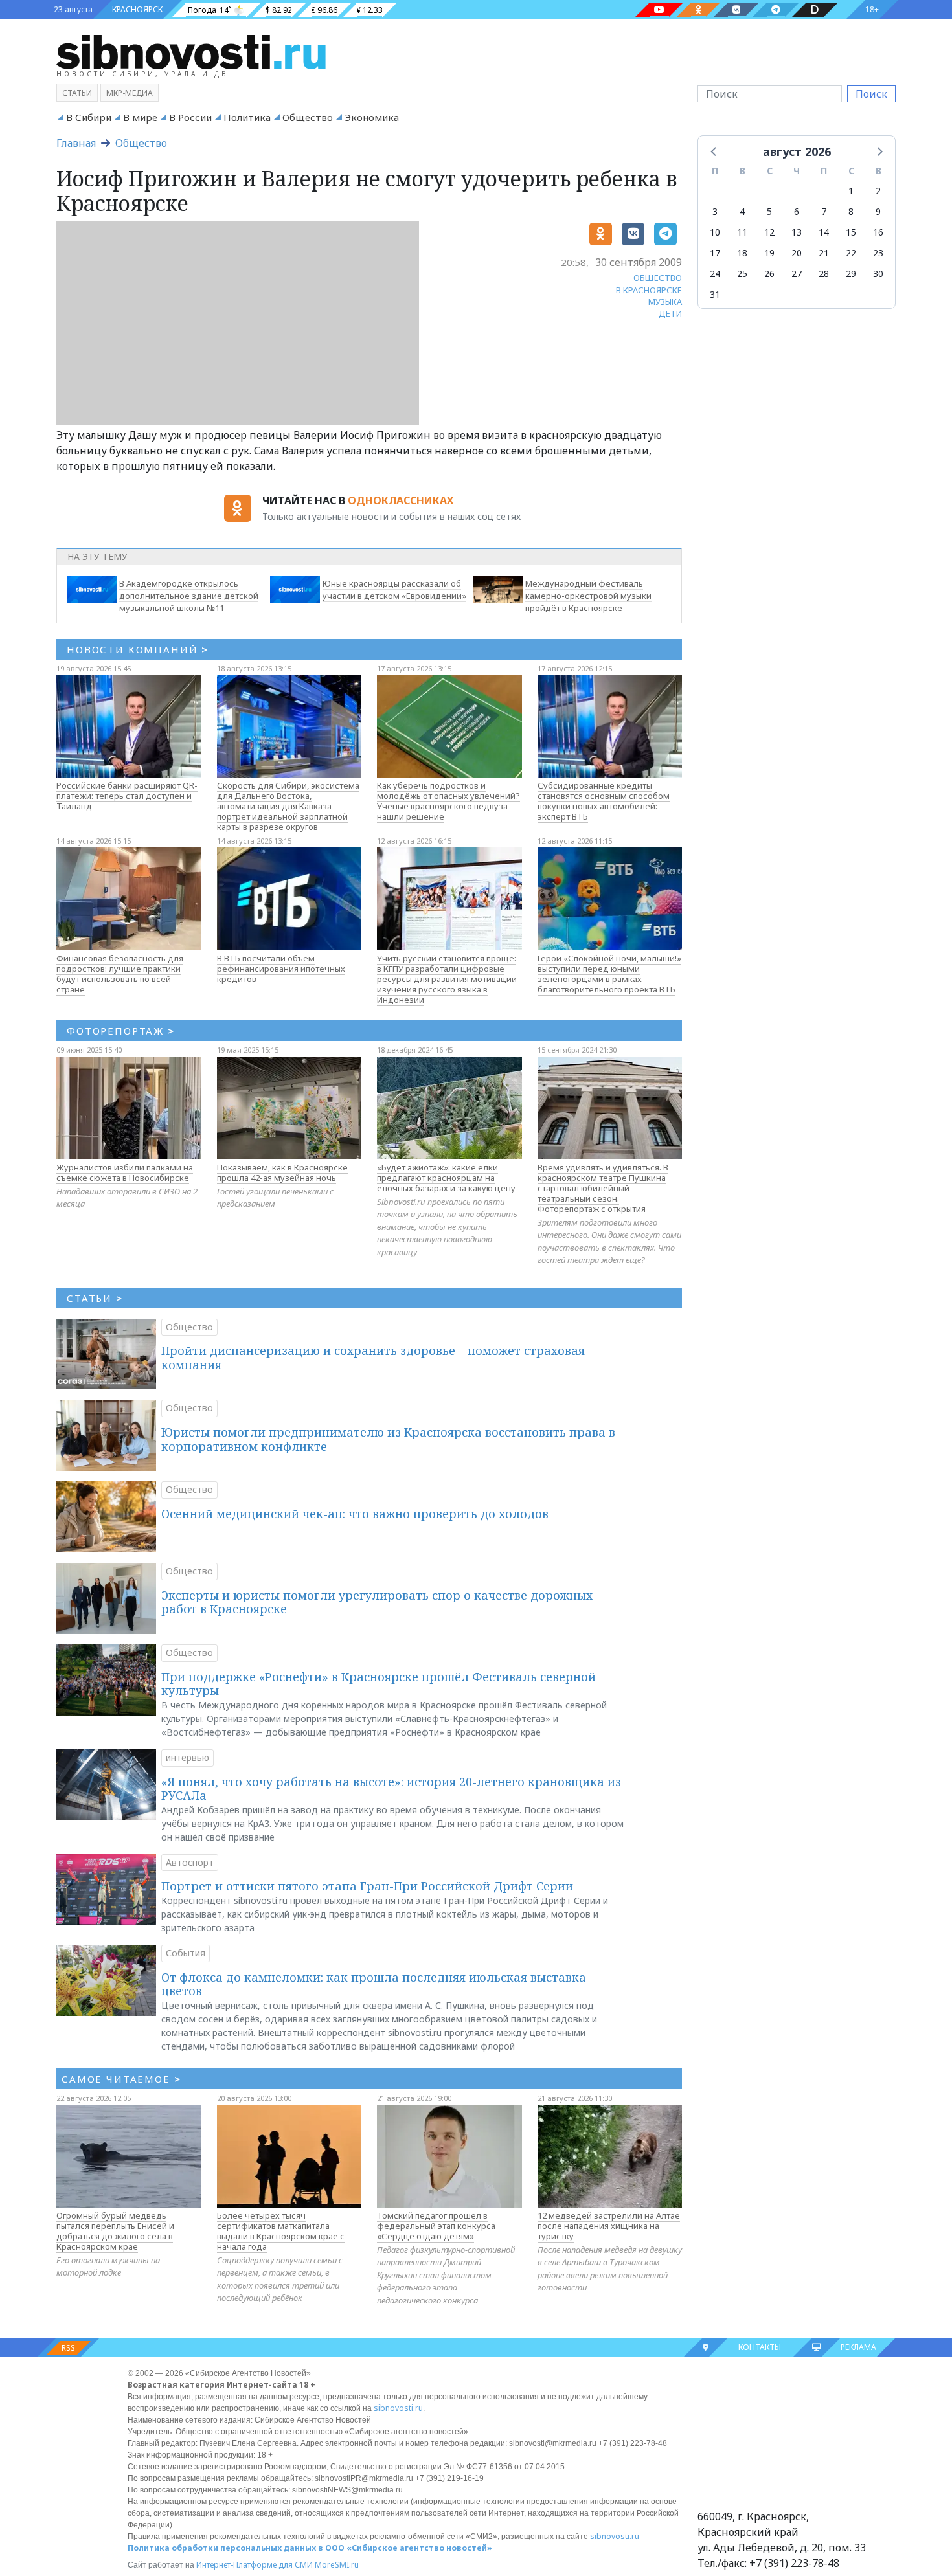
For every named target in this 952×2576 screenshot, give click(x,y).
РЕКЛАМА (858, 2347)
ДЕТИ (670, 313)
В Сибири (89, 117)
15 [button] (851, 232)
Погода (202, 10)
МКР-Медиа (130, 93)
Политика (247, 117)
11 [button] (742, 232)
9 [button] (878, 211)
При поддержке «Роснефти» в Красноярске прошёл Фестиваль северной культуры (379, 1684)
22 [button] (851, 253)
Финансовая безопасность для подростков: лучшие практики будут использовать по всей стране (120, 974)
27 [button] (797, 274)
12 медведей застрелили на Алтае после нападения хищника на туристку (609, 2226)
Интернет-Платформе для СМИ (255, 2565)
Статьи (77, 93)
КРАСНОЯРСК (137, 9)
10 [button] (715, 232)
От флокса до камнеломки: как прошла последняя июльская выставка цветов (374, 1984)
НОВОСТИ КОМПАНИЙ (138, 649)
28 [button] (824, 274)
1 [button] (851, 191)
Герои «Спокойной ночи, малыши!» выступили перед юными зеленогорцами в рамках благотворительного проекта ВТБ (609, 974)
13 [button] (797, 232)
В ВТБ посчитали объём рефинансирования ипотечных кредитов (281, 969)
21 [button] (824, 253)
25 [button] (742, 274)
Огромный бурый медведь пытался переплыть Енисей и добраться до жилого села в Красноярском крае (115, 2231)
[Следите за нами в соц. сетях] (659, 10)
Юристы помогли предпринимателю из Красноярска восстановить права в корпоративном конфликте (388, 1439)
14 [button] (824, 232)
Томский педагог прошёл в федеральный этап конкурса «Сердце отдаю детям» (436, 2226)
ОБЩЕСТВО (658, 278)
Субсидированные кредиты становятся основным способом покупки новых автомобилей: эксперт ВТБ (604, 801)
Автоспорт (190, 1862)
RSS (68, 2348)
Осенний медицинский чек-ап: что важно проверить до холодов (355, 1514)
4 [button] (742, 211)
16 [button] (878, 232)
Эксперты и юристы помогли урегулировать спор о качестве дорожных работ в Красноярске (377, 1602)
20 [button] (797, 253)
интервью (187, 1757)
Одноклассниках (401, 500)
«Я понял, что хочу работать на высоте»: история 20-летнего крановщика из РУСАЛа (391, 1789)
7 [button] (824, 211)
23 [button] (878, 253)
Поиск (871, 94)
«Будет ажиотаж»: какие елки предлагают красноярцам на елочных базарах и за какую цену (446, 1178)
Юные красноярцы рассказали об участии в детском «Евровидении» (394, 589)
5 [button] (769, 211)
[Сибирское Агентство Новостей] (191, 51)
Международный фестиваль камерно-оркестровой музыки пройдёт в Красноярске (588, 596)
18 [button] (742, 253)
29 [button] (851, 274)
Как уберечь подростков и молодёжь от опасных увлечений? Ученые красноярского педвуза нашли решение (448, 801)
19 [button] (769, 253)
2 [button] (878, 191)
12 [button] (769, 232)
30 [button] (878, 274)
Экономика (372, 117)
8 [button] (851, 211)
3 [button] (715, 211)
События (186, 1953)
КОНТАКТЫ (760, 2347)
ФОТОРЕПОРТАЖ (121, 1031)
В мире (140, 117)
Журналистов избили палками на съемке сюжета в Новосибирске (125, 1172)
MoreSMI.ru (337, 2565)
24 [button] (715, 274)
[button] (714, 151)
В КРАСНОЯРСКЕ (649, 290)
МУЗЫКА (665, 302)
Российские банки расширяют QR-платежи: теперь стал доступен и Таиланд (127, 796)
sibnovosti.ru (398, 2408)
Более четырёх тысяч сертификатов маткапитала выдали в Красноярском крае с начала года (281, 2231)
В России (190, 117)
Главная (76, 143)
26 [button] (769, 274)
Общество (308, 117)
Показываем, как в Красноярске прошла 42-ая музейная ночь (282, 1172)
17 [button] (715, 253)
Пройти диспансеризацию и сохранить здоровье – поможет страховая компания (373, 1358)
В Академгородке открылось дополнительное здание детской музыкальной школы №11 (189, 596)
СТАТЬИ (95, 1298)
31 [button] (715, 294)
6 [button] (797, 211)
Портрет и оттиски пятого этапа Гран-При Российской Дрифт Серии (367, 1886)
